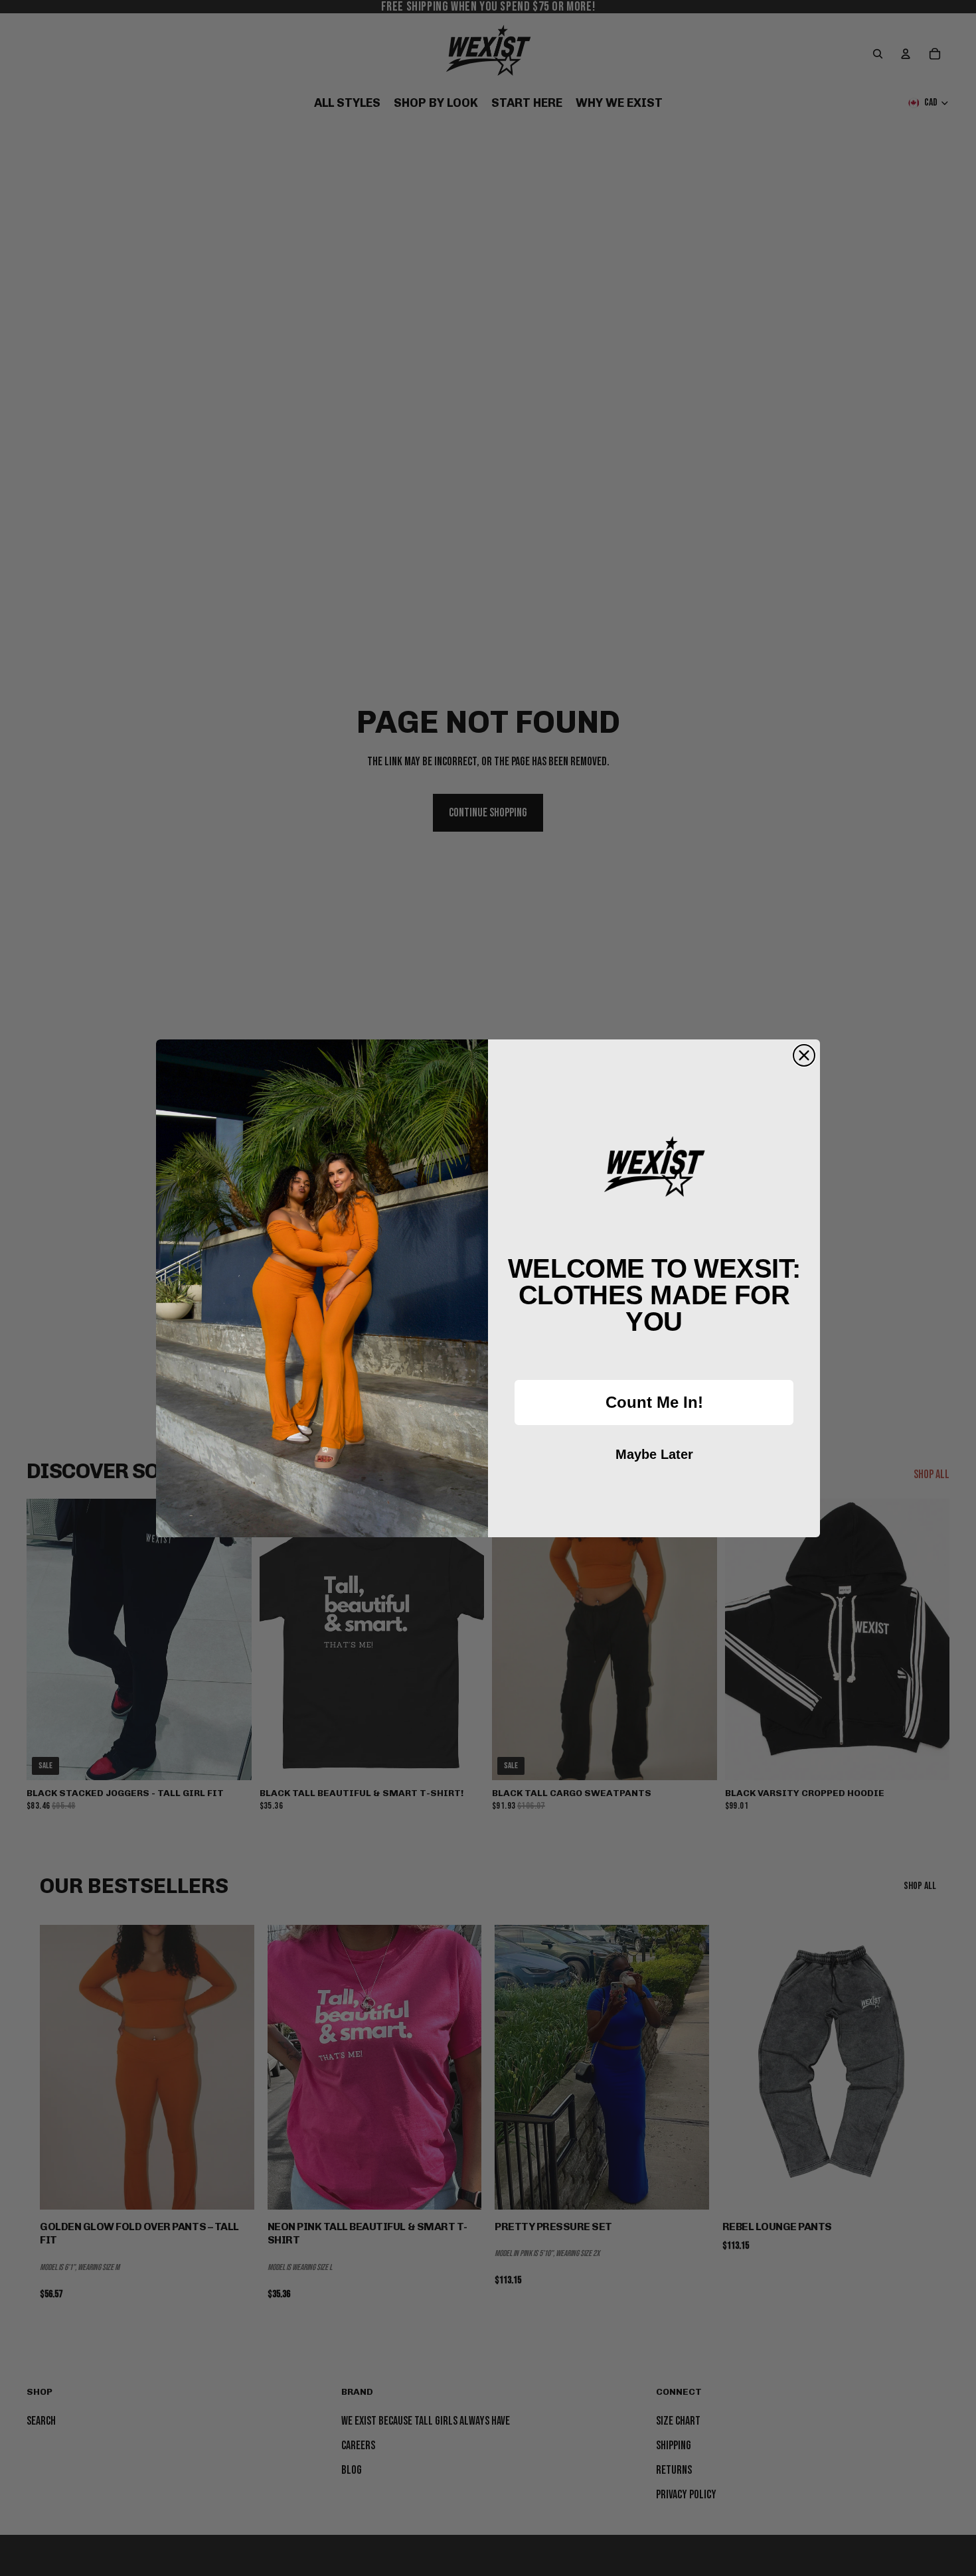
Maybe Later (654, 1454)
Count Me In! (654, 1402)
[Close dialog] (804, 1055)
